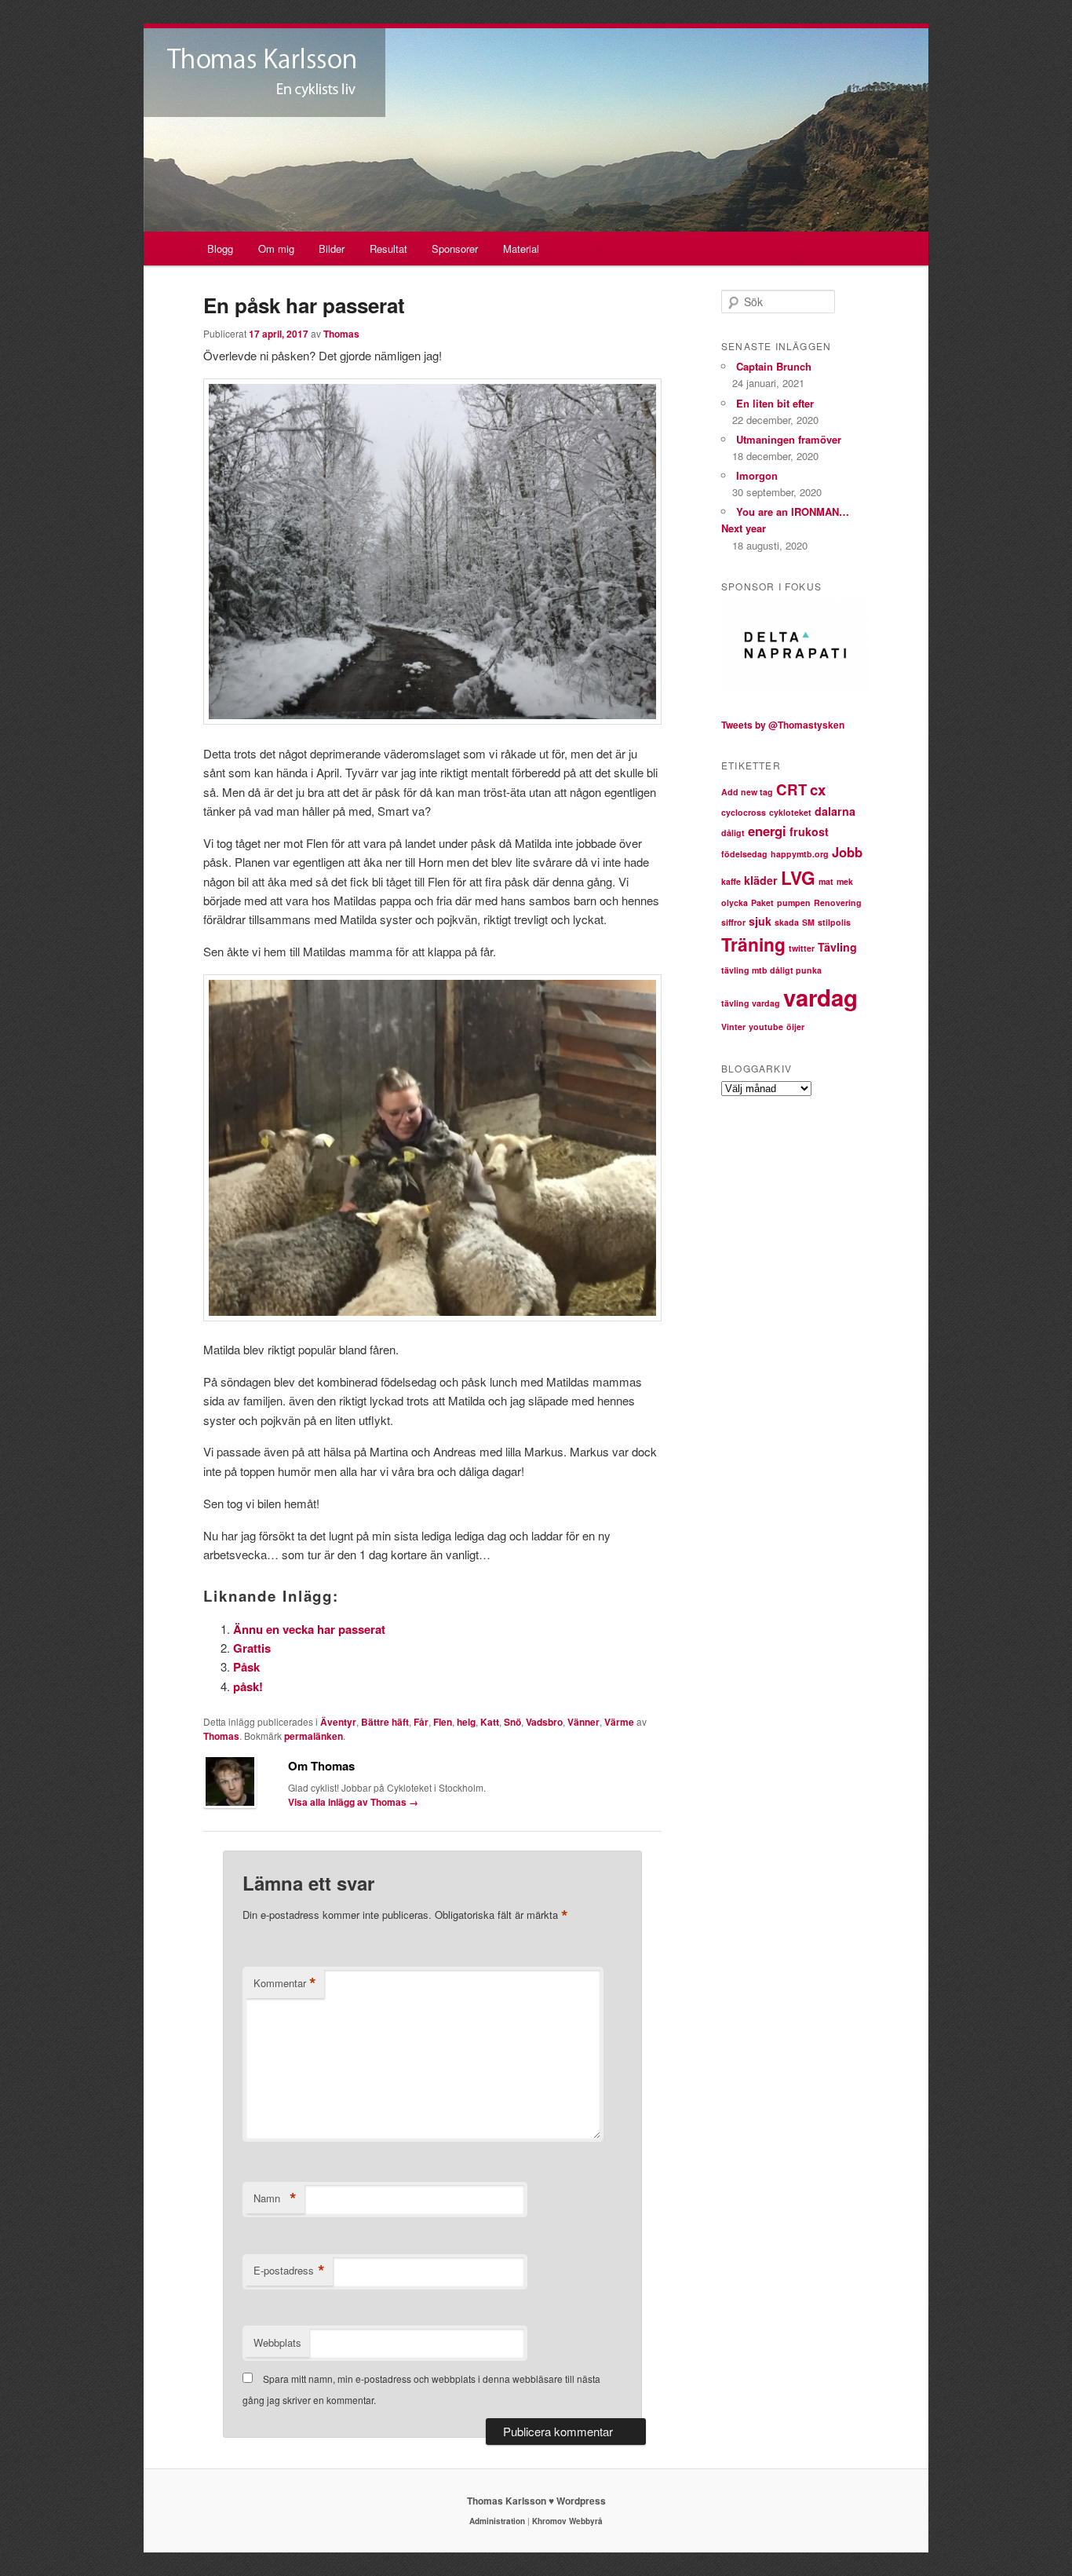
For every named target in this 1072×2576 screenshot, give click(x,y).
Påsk (246, 1667)
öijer (795, 1027)
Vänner (583, 1722)
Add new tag (747, 792)
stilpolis (834, 922)
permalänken (314, 1736)
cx (818, 789)
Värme (619, 1722)
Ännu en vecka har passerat (309, 1629)
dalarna (835, 811)
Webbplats (277, 2342)
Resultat (388, 248)
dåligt (733, 833)
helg (466, 1722)
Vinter (733, 1027)
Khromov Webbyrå (567, 2521)
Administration (497, 2521)
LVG (798, 877)
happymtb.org (800, 854)
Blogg (220, 248)
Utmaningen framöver (789, 439)
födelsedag (744, 854)
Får (421, 1722)
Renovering (838, 903)
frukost (809, 831)
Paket (762, 903)
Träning (753, 944)
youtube (766, 1027)
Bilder (332, 248)
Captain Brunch (774, 366)
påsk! (248, 1686)
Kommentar (285, 1983)
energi (767, 831)
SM (808, 922)
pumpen (794, 903)
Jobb (847, 852)
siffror (733, 922)
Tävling (837, 947)
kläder (761, 880)
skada (787, 922)
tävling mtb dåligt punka (771, 970)
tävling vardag (751, 1003)
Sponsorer (455, 248)
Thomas (341, 334)
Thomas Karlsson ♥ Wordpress (536, 2501)
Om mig (276, 248)
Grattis (252, 1648)
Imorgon (757, 475)
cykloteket (790, 812)
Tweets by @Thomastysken (783, 725)
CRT (791, 789)
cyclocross (744, 812)
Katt (490, 1722)
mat (826, 881)
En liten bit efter (775, 403)
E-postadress (289, 2271)
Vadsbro (544, 1722)
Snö (512, 1722)
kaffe (731, 881)
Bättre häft (385, 1722)
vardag (820, 997)
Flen (443, 1722)
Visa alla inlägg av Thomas (353, 1802)
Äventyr (338, 1722)
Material (521, 248)
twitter (802, 948)
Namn (275, 2198)
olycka (735, 903)
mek (845, 881)
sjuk (760, 921)
